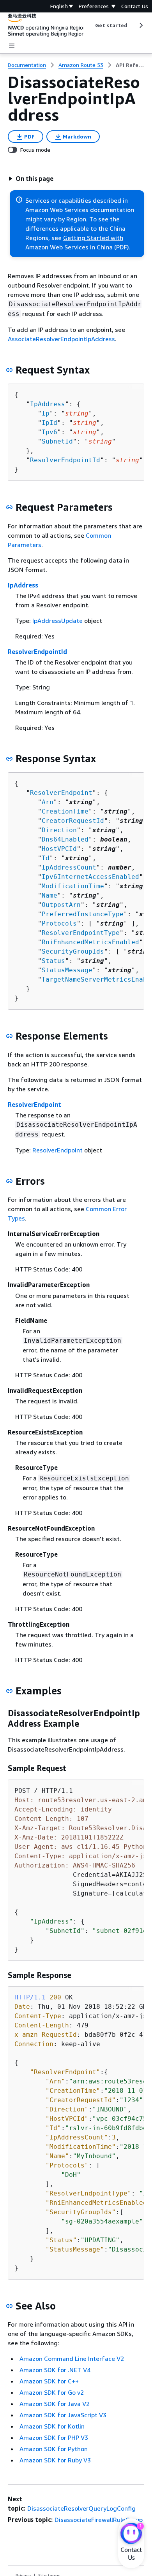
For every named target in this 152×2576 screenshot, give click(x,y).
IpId (49, 423)
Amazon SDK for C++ (49, 2381)
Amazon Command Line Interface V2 (72, 2359)
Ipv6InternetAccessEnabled (90, 877)
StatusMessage (67, 970)
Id (46, 858)
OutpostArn (61, 905)
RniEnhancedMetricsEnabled (90, 942)
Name (49, 895)
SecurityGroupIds (73, 951)
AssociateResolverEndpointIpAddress (61, 339)
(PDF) (122, 247)
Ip (46, 413)
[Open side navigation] (12, 46)
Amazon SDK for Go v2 (52, 2392)
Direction (59, 830)
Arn (48, 802)
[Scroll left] (89, 25)
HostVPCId (59, 849)
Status (53, 961)
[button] (31, 179)
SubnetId (57, 441)
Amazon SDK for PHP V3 (54, 2437)
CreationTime (65, 811)
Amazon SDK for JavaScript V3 (63, 2415)
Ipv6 (49, 432)
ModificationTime (73, 886)
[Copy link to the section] (9, 370)
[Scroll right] (141, 25)
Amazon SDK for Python (54, 2449)
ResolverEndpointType (81, 933)
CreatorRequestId (73, 821)
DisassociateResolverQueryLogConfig (81, 2508)
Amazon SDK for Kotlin (52, 2426)
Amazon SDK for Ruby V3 (55, 2460)
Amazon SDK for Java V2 (55, 2404)
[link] (130, 65)
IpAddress (48, 404)
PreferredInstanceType (83, 914)
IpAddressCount (69, 867)
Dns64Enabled (65, 839)
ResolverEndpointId (65, 460)
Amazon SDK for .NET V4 (55, 2370)
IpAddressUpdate (57, 621)
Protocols (59, 923)
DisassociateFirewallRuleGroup (99, 2520)
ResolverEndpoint (61, 793)
